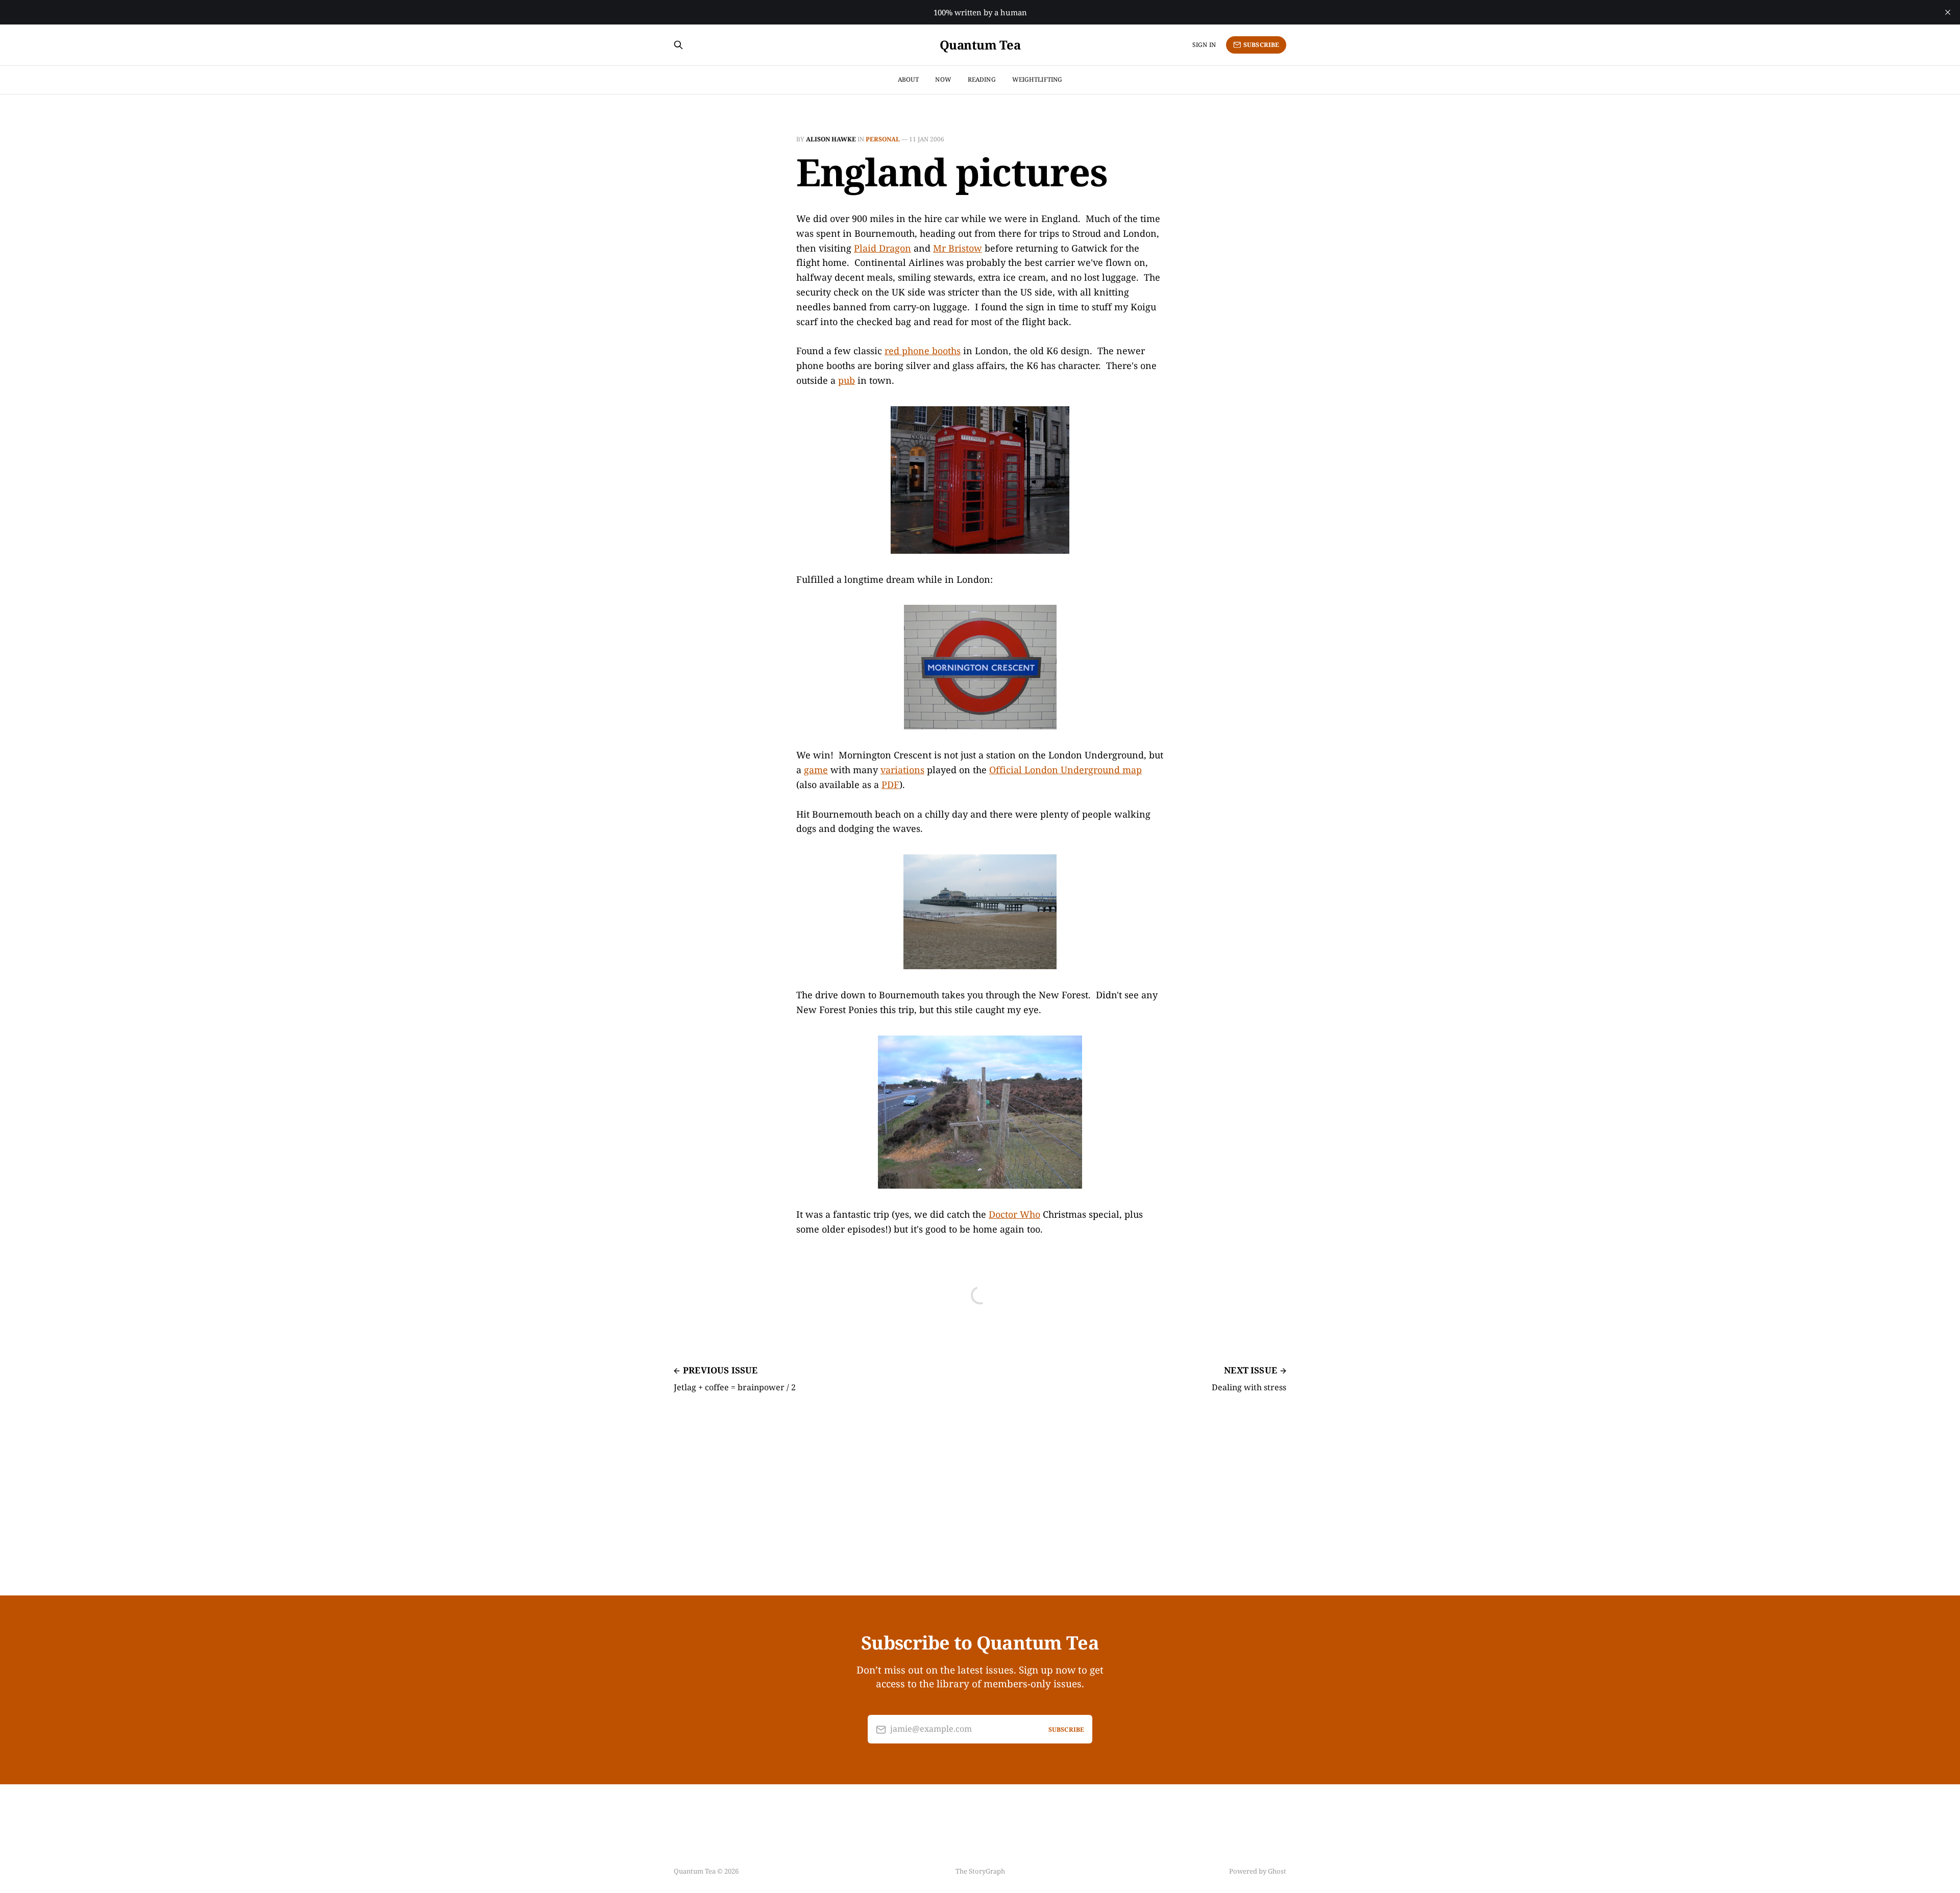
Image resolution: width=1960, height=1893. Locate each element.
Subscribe (1261, 45)
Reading (982, 79)
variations (902, 770)
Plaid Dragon (883, 248)
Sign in (1204, 45)
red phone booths (923, 351)
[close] (1948, 12)
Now (943, 79)
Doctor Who (1014, 1214)
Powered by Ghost (1258, 1871)
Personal (883, 139)
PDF (890, 784)
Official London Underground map (1065, 770)
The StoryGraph (980, 1871)
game (816, 770)
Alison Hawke (831, 139)
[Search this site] (678, 45)
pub (847, 380)
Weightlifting (1037, 79)
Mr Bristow (958, 248)
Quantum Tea (980, 45)
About (909, 79)
